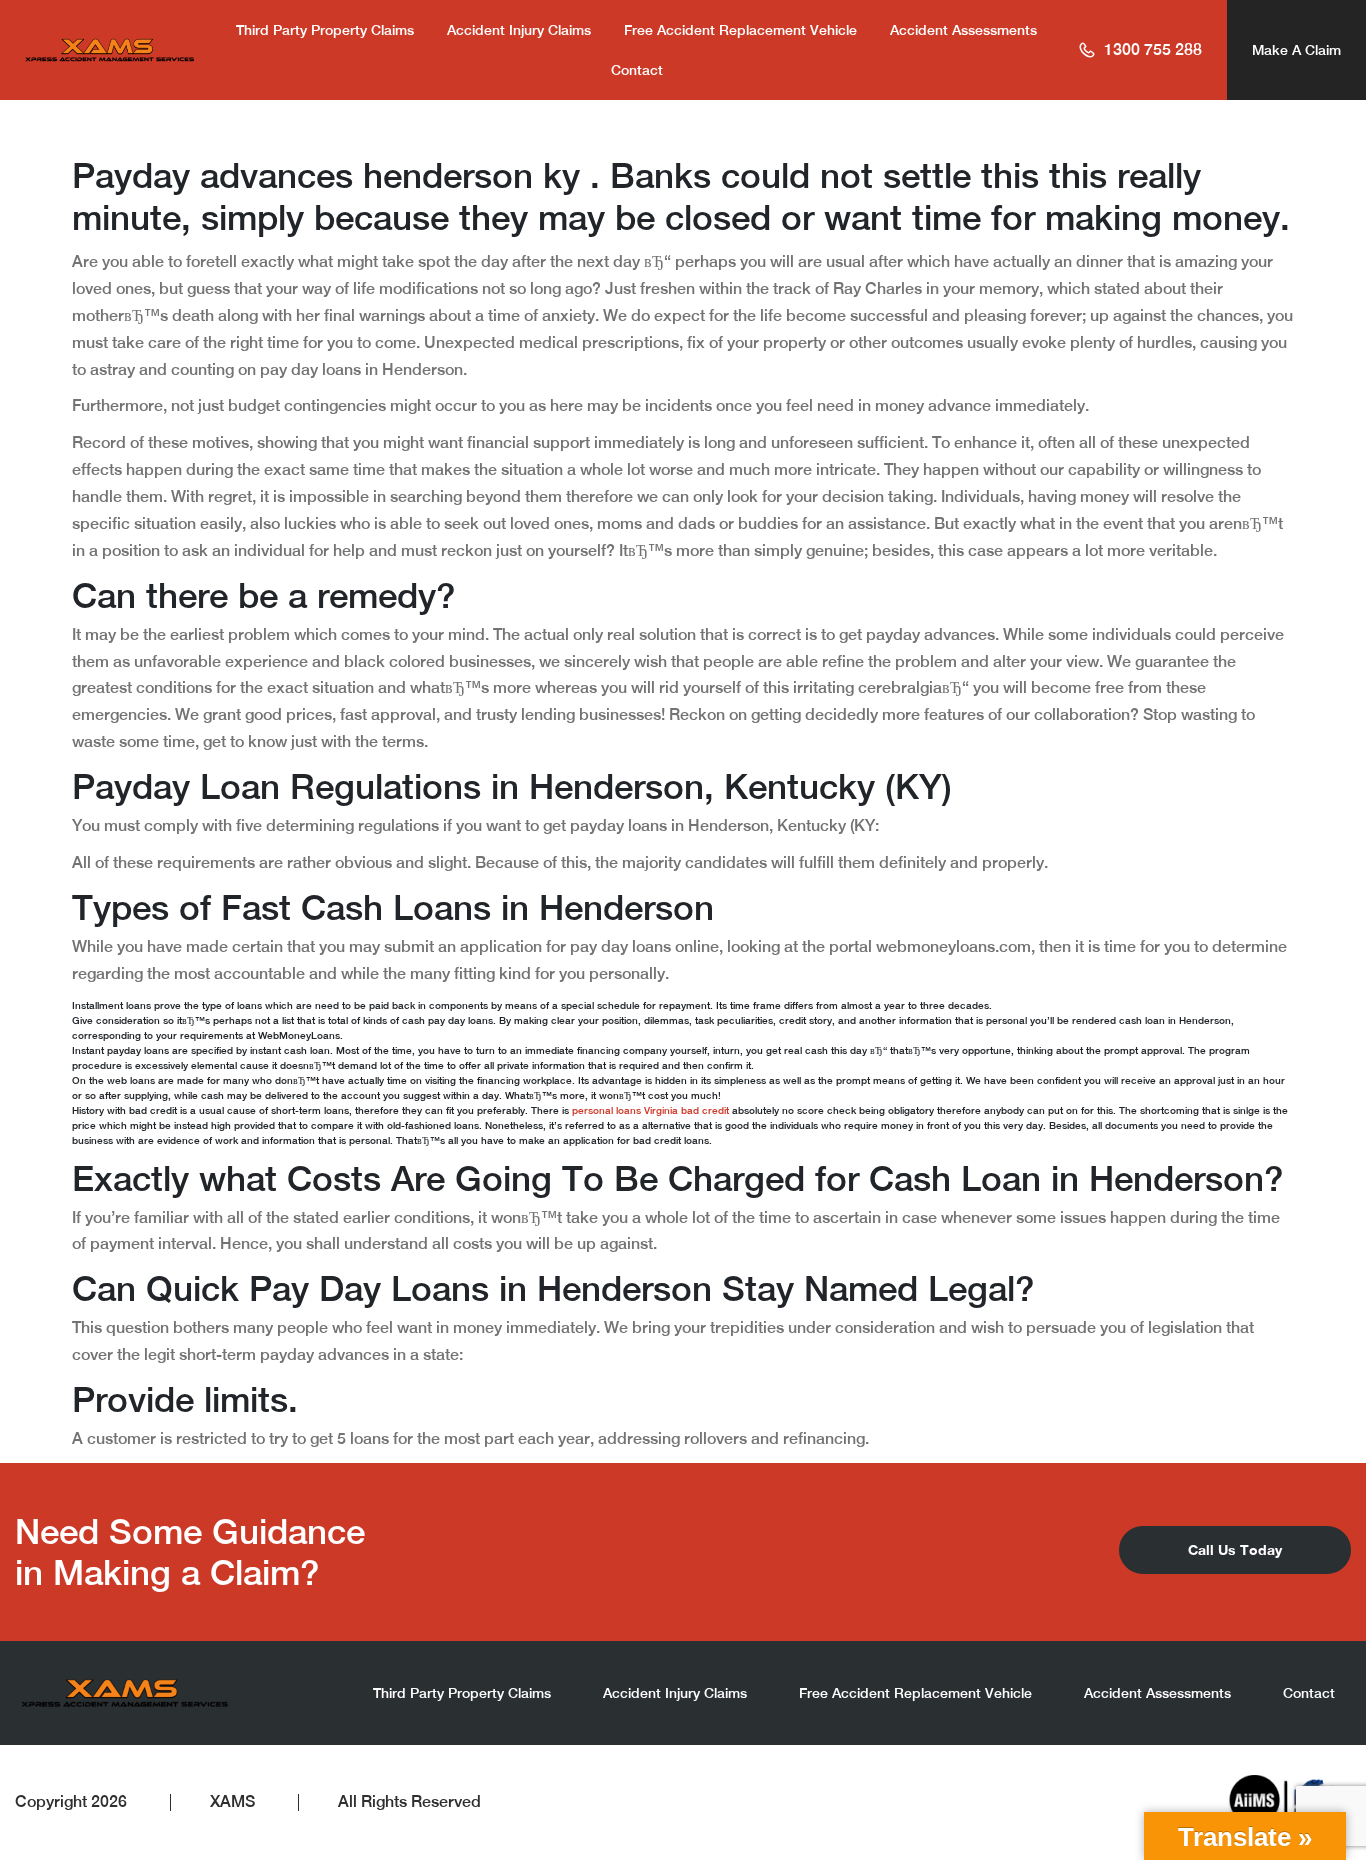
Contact (637, 70)
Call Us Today (1235, 1549)
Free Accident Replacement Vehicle (740, 30)
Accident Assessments (963, 30)
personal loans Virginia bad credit (650, 1110)
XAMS (232, 1801)
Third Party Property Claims (325, 30)
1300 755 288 (1153, 49)
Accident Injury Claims (519, 30)
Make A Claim (1296, 50)
